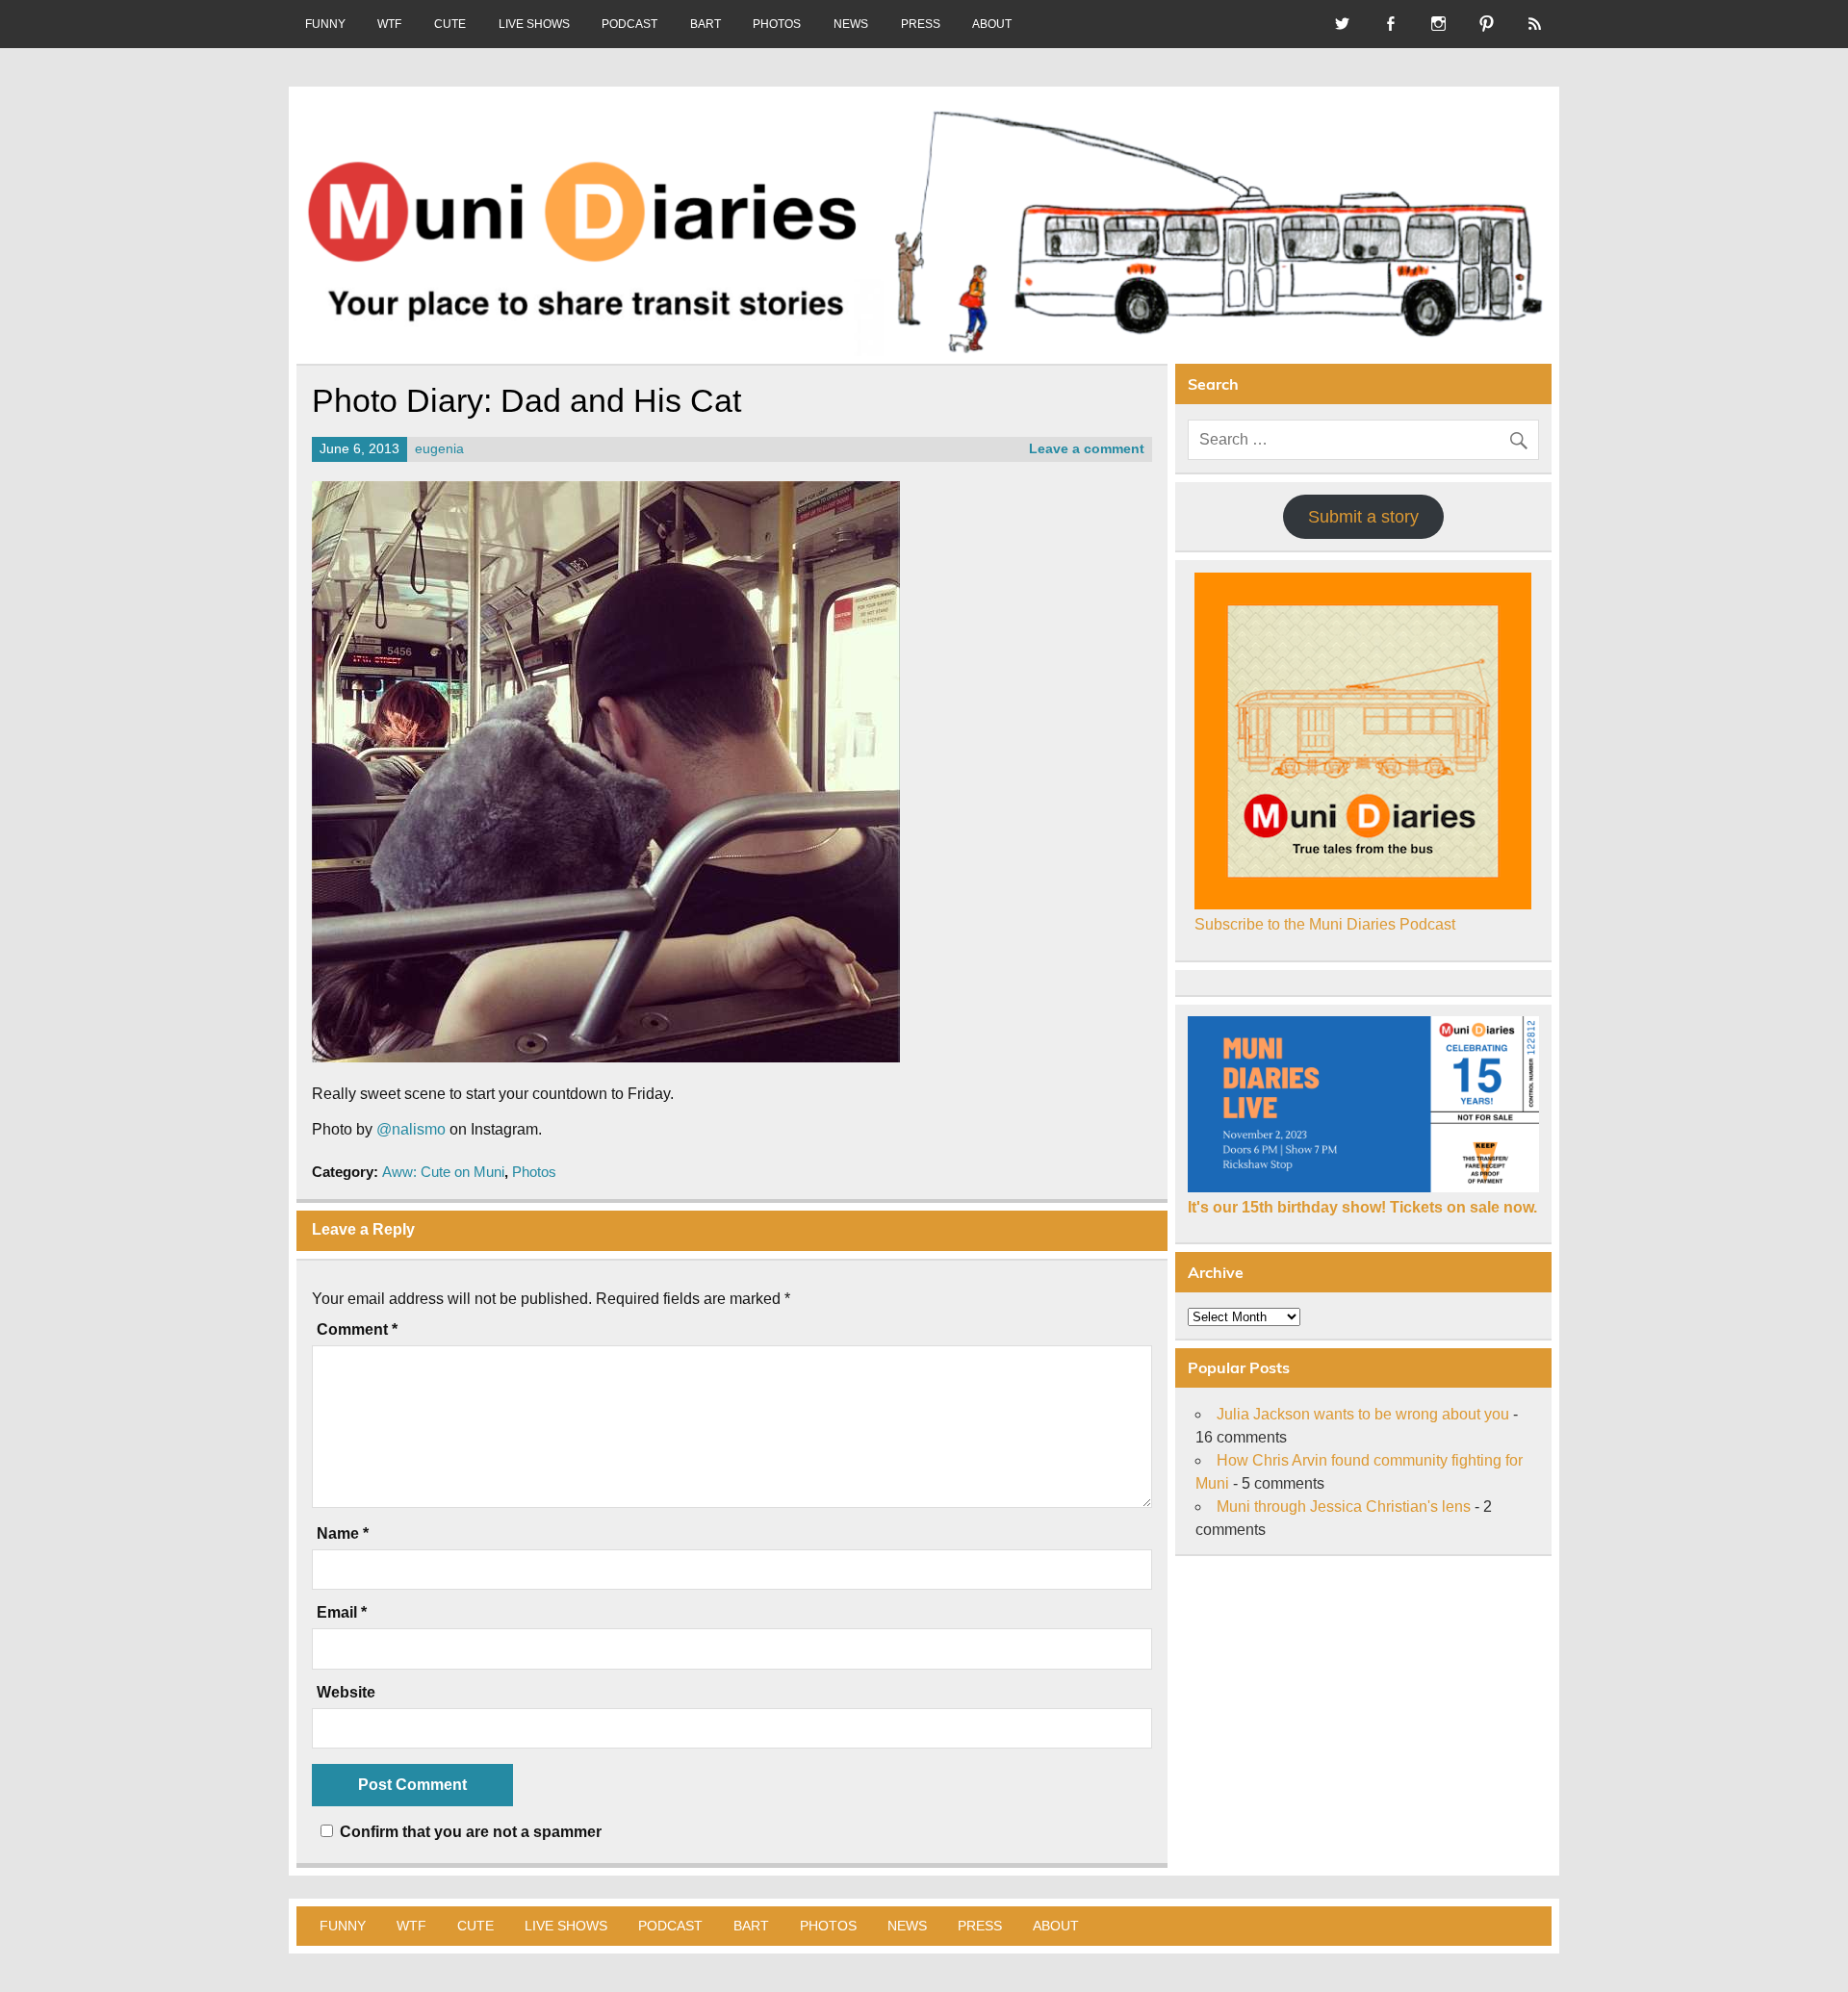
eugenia (439, 449)
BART (706, 24)
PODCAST (629, 24)
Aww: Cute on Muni (443, 1172)
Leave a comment (1087, 449)
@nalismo (411, 1129)
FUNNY (325, 24)
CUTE (450, 24)
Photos (534, 1172)
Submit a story (1363, 517)
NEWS (851, 24)
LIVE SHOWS (534, 24)
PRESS (921, 24)
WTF (389, 24)
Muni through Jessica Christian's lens (1344, 1507)
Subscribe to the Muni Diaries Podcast (1325, 924)
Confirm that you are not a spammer (469, 1832)
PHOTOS (777, 24)
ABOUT (992, 24)
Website (346, 1693)
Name (343, 1534)
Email (342, 1613)
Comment (357, 1330)
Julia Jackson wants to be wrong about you (1363, 1414)
